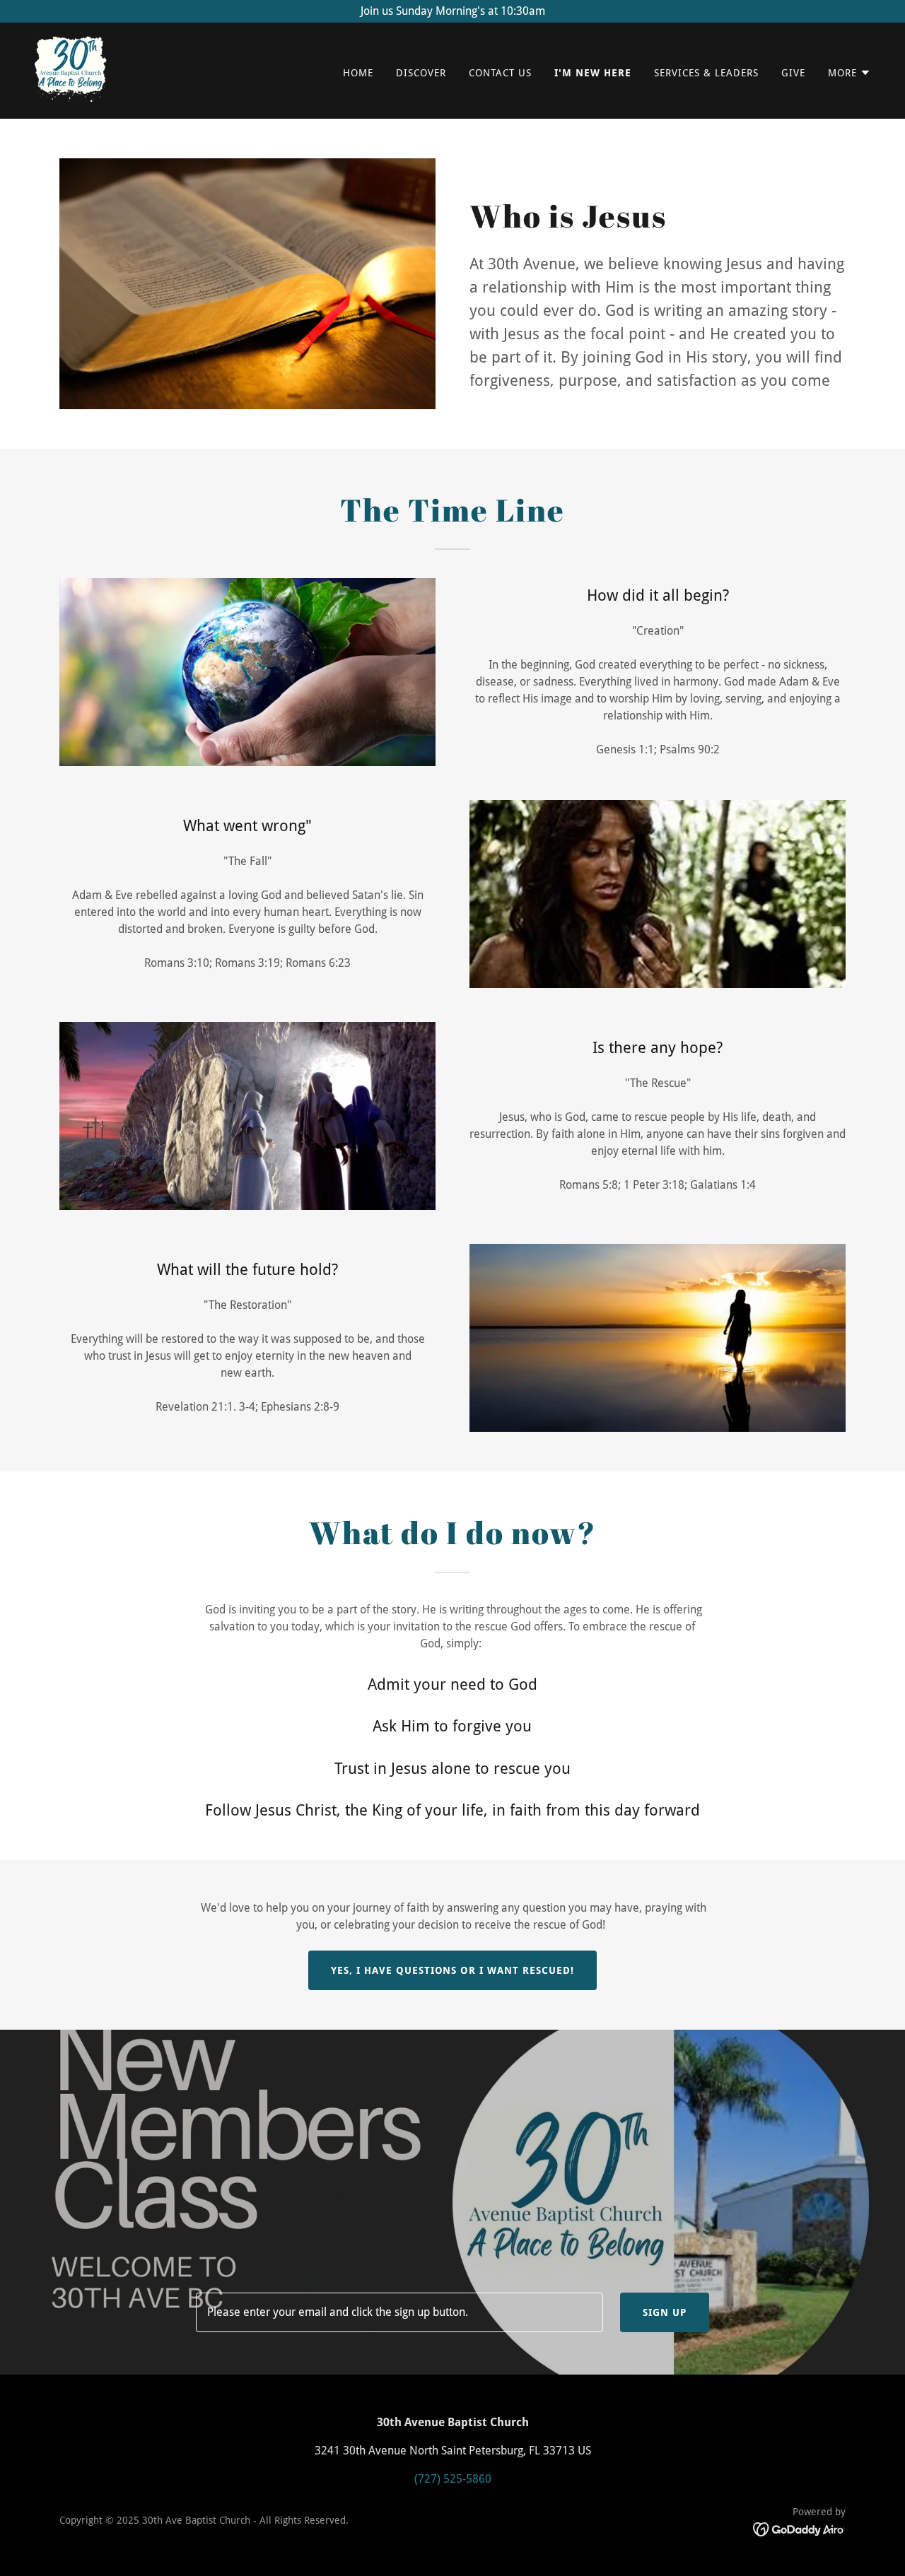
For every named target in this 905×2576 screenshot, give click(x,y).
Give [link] (793, 73)
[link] (71, 70)
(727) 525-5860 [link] (453, 2479)
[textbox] (399, 2312)
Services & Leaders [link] (706, 73)
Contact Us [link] (500, 73)
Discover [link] (421, 73)
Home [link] (358, 73)
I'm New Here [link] (593, 73)
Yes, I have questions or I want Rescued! (453, 1970)
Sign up (665, 2312)
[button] (849, 73)
